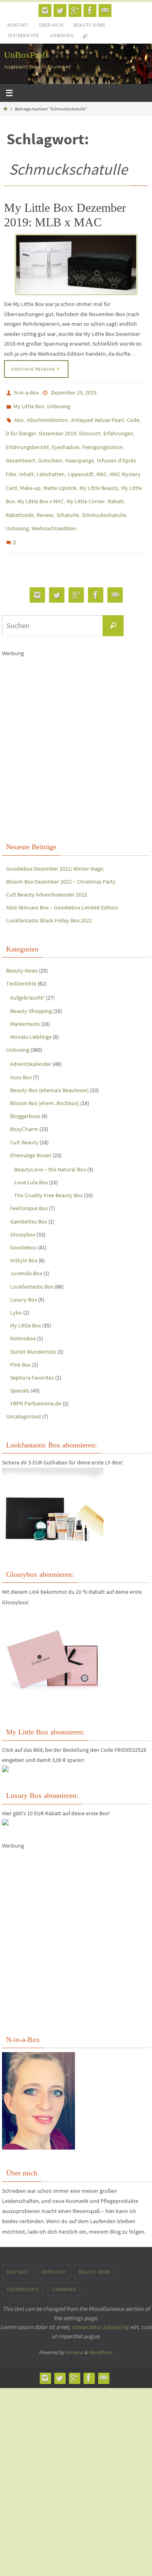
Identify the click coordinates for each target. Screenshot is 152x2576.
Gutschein (50, 451)
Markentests (25, 1001)
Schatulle (68, 498)
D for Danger (21, 427)
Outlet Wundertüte (33, 1328)
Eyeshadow (66, 439)
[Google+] (75, 11)
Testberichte (23, 35)
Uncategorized (24, 1393)
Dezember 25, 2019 (74, 392)
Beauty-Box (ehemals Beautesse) (49, 1067)
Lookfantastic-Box (32, 1263)
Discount (90, 427)
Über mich (51, 25)
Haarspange (80, 451)
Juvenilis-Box (26, 1250)
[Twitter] (60, 11)
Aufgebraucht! (27, 975)
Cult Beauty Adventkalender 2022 (47, 871)
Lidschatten (51, 462)
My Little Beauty (99, 474)
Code (133, 416)
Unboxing (62, 35)
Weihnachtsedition (54, 509)
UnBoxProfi (26, 55)
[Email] (105, 11)
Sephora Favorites (32, 1354)
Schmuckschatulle (104, 498)
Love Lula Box (31, 1159)
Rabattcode (20, 498)
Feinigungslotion (103, 439)
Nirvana (74, 2329)
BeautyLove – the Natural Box (50, 1146)
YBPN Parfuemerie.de (36, 1380)
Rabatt (116, 486)
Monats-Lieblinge (31, 1014)
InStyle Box (24, 1237)
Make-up (30, 474)
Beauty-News (89, 25)
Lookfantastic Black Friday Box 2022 (49, 897)
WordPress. (101, 2329)
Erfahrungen (118, 427)
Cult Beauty (24, 1119)
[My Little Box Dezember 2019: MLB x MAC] (76, 265)
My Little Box (29, 404)
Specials (20, 1367)
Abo (19, 416)
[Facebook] (90, 11)
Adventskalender (31, 1041)
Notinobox (23, 1315)
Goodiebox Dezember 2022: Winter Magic (55, 845)
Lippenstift (81, 462)
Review (45, 498)
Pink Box (20, 1342)
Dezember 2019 (58, 427)
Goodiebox (23, 1224)
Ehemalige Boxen (31, 1132)
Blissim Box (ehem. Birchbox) (45, 1080)
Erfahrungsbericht (27, 439)
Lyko (16, 1289)
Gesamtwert (20, 451)
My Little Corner (86, 486)
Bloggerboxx (25, 1093)
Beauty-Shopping (31, 988)
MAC (102, 462)
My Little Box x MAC (41, 486)
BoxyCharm (24, 1106)
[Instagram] (45, 11)
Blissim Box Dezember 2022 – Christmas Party (61, 859)
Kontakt (18, 25)
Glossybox (23, 1211)
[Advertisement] (76, 714)
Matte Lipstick (60, 474)
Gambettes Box (29, 1198)
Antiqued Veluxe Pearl (97, 416)
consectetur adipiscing (100, 2304)
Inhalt (26, 462)
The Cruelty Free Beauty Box (48, 1172)
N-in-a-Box (27, 392)
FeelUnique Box (29, 1185)
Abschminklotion (47, 416)
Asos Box (21, 1054)
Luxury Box (24, 1276)
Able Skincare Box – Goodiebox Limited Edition (62, 884)
